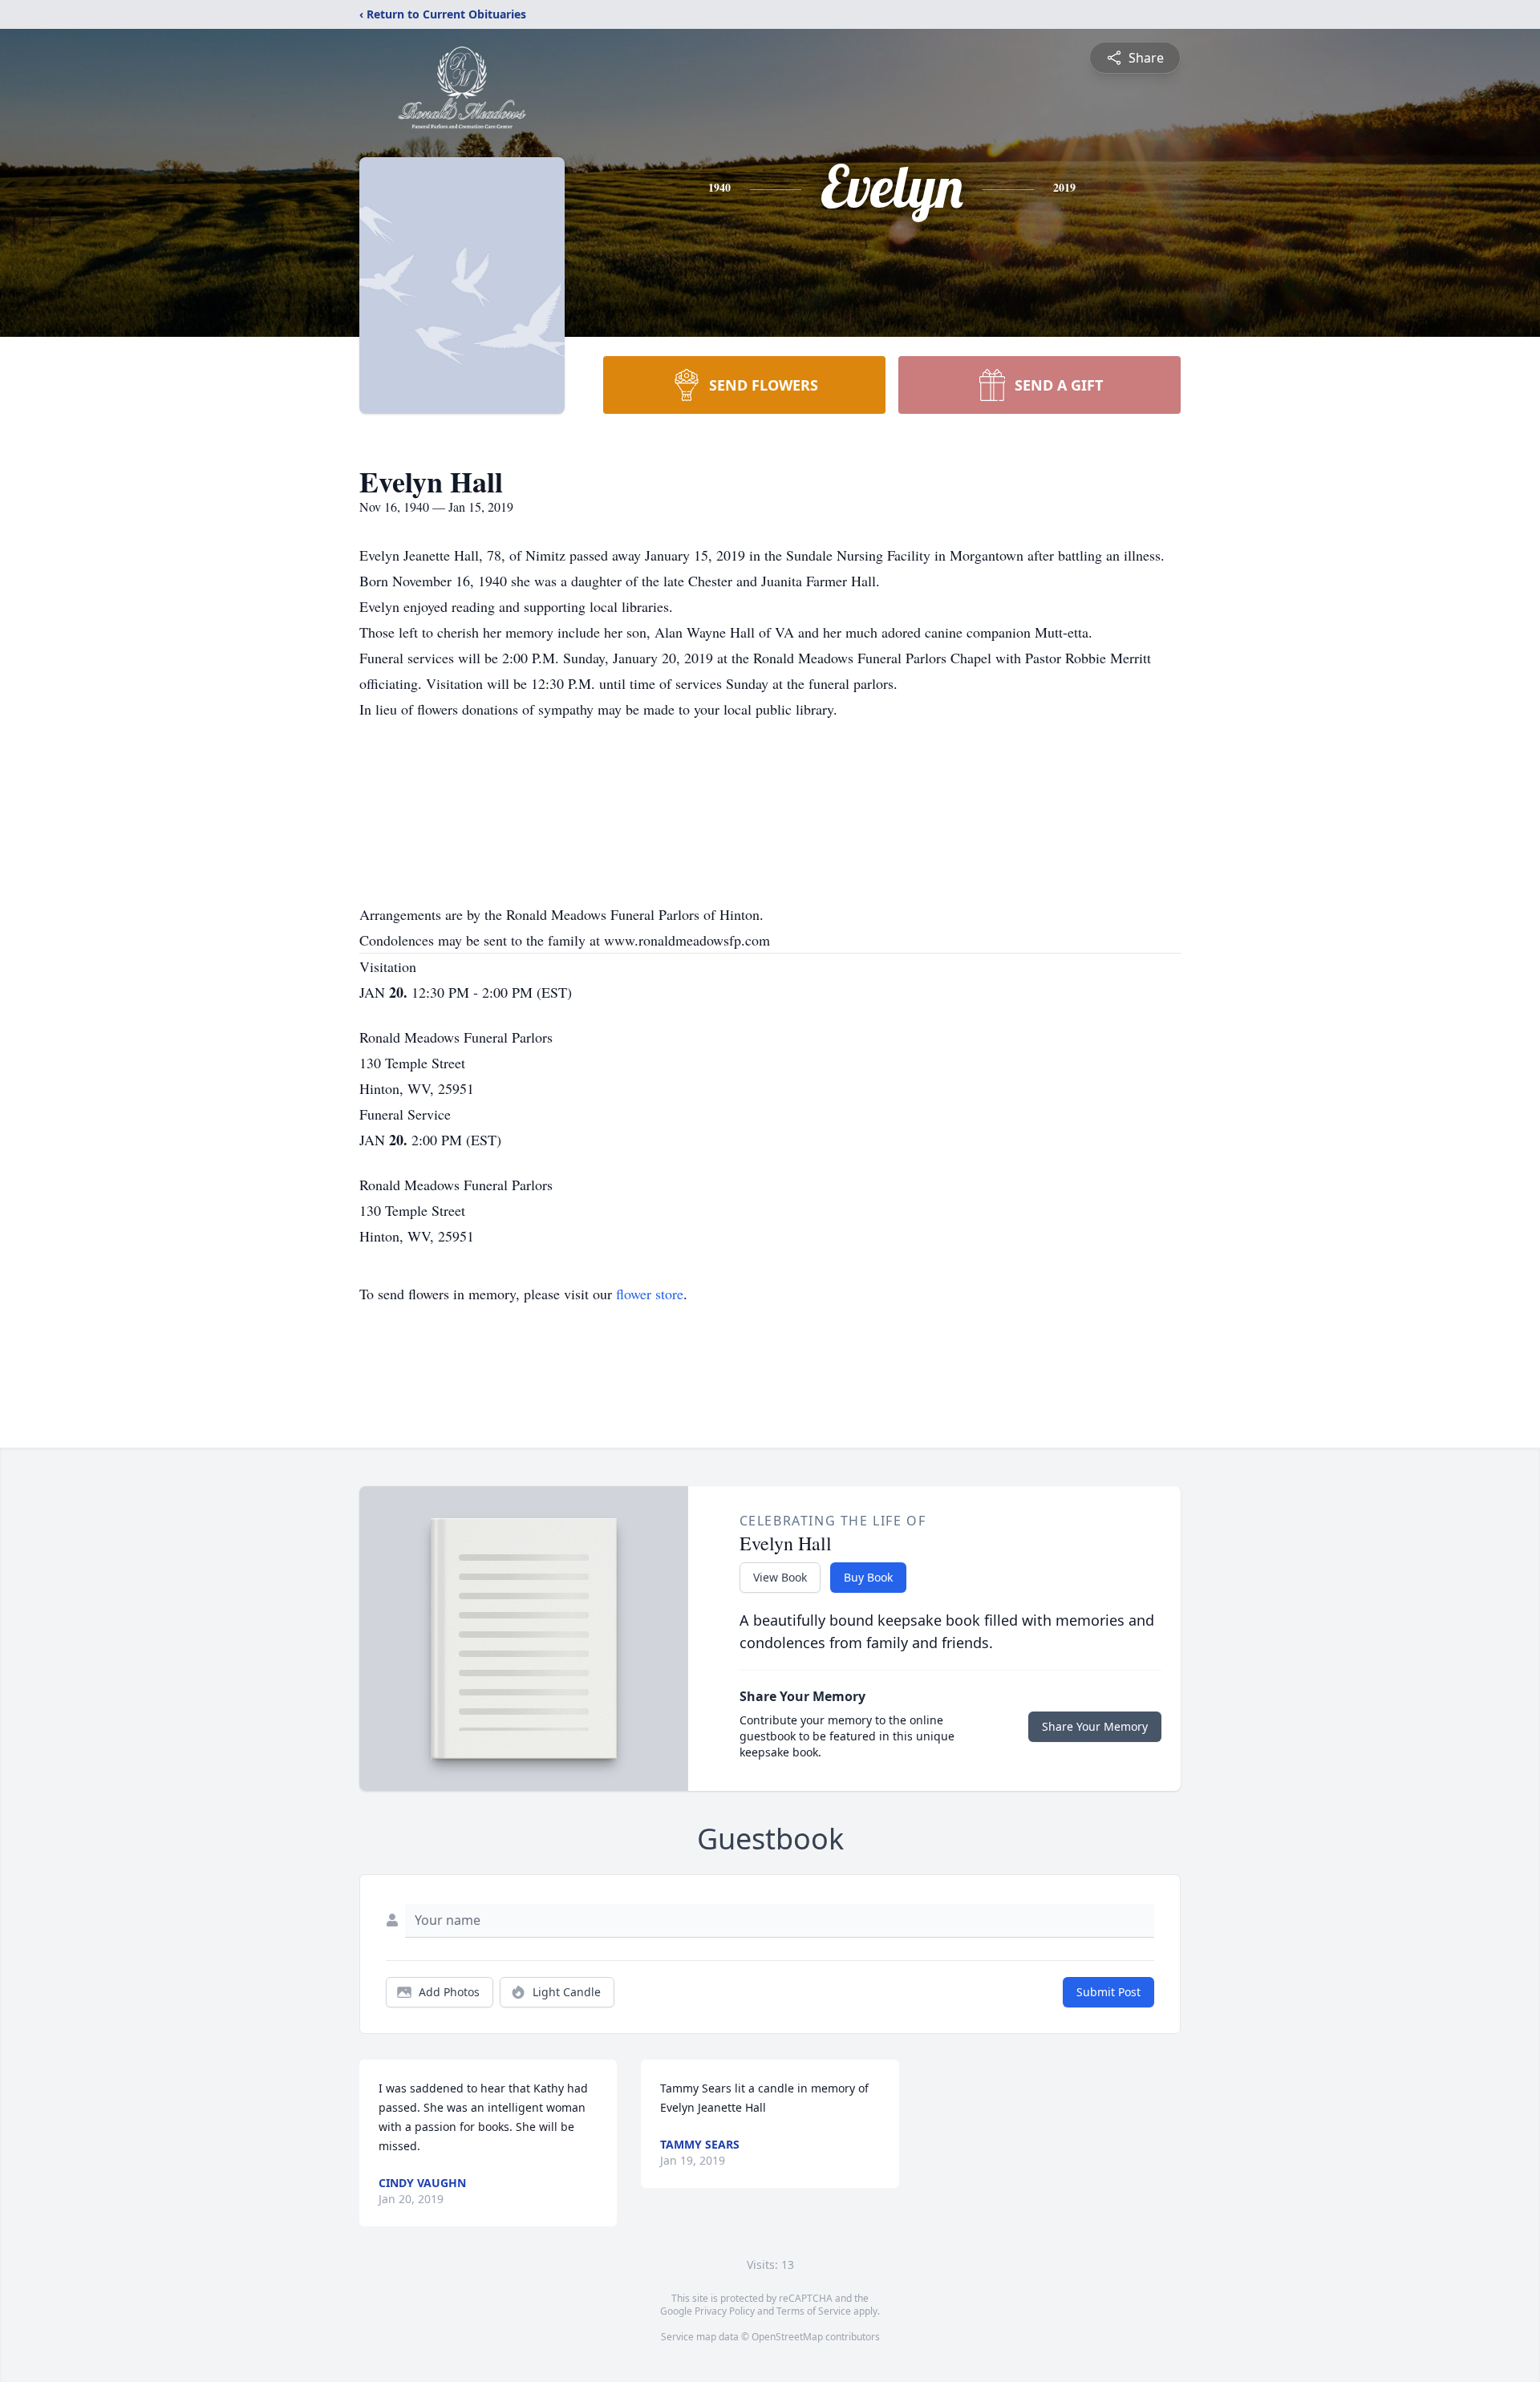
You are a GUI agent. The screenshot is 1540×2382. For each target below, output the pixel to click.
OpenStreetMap (787, 2337)
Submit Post (1108, 1992)
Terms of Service (814, 2311)
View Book (780, 1577)
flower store (650, 1294)
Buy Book (868, 1577)
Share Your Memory (1095, 1726)
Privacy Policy (725, 2311)
